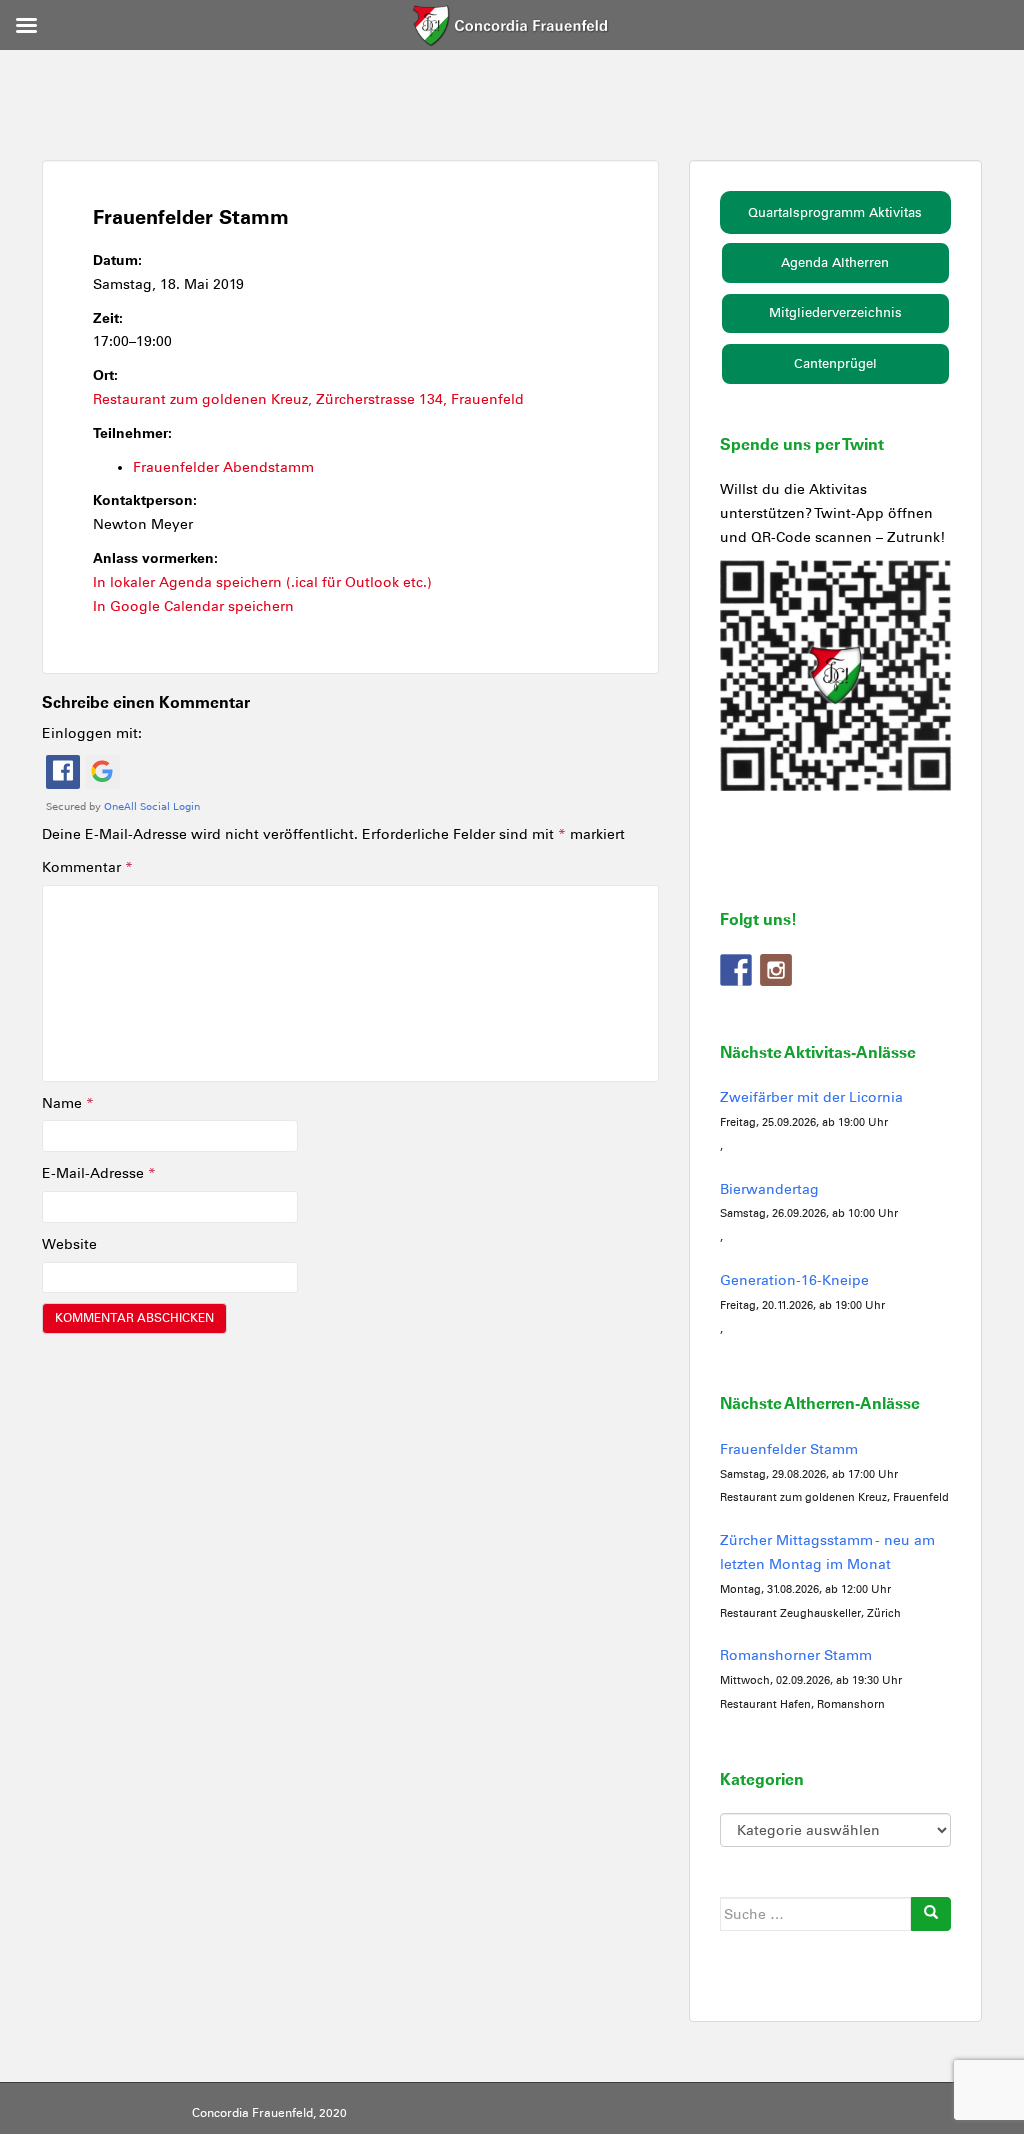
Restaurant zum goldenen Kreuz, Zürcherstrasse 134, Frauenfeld (308, 399)
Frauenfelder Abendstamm (223, 467)
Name (68, 1103)
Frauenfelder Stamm (789, 1449)
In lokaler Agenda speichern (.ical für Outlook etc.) (262, 582)
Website (69, 1244)
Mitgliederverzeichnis (835, 312)
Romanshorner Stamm (796, 1655)
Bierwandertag (769, 1189)
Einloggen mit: (92, 733)
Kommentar (87, 867)
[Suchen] (931, 1914)
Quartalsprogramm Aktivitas (835, 212)
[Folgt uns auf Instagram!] (776, 970)
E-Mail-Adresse (99, 1173)
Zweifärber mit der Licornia (811, 1097)
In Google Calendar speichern (193, 606)
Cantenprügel (835, 363)
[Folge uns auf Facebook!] (736, 970)
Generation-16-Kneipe (794, 1280)
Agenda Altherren (835, 262)
